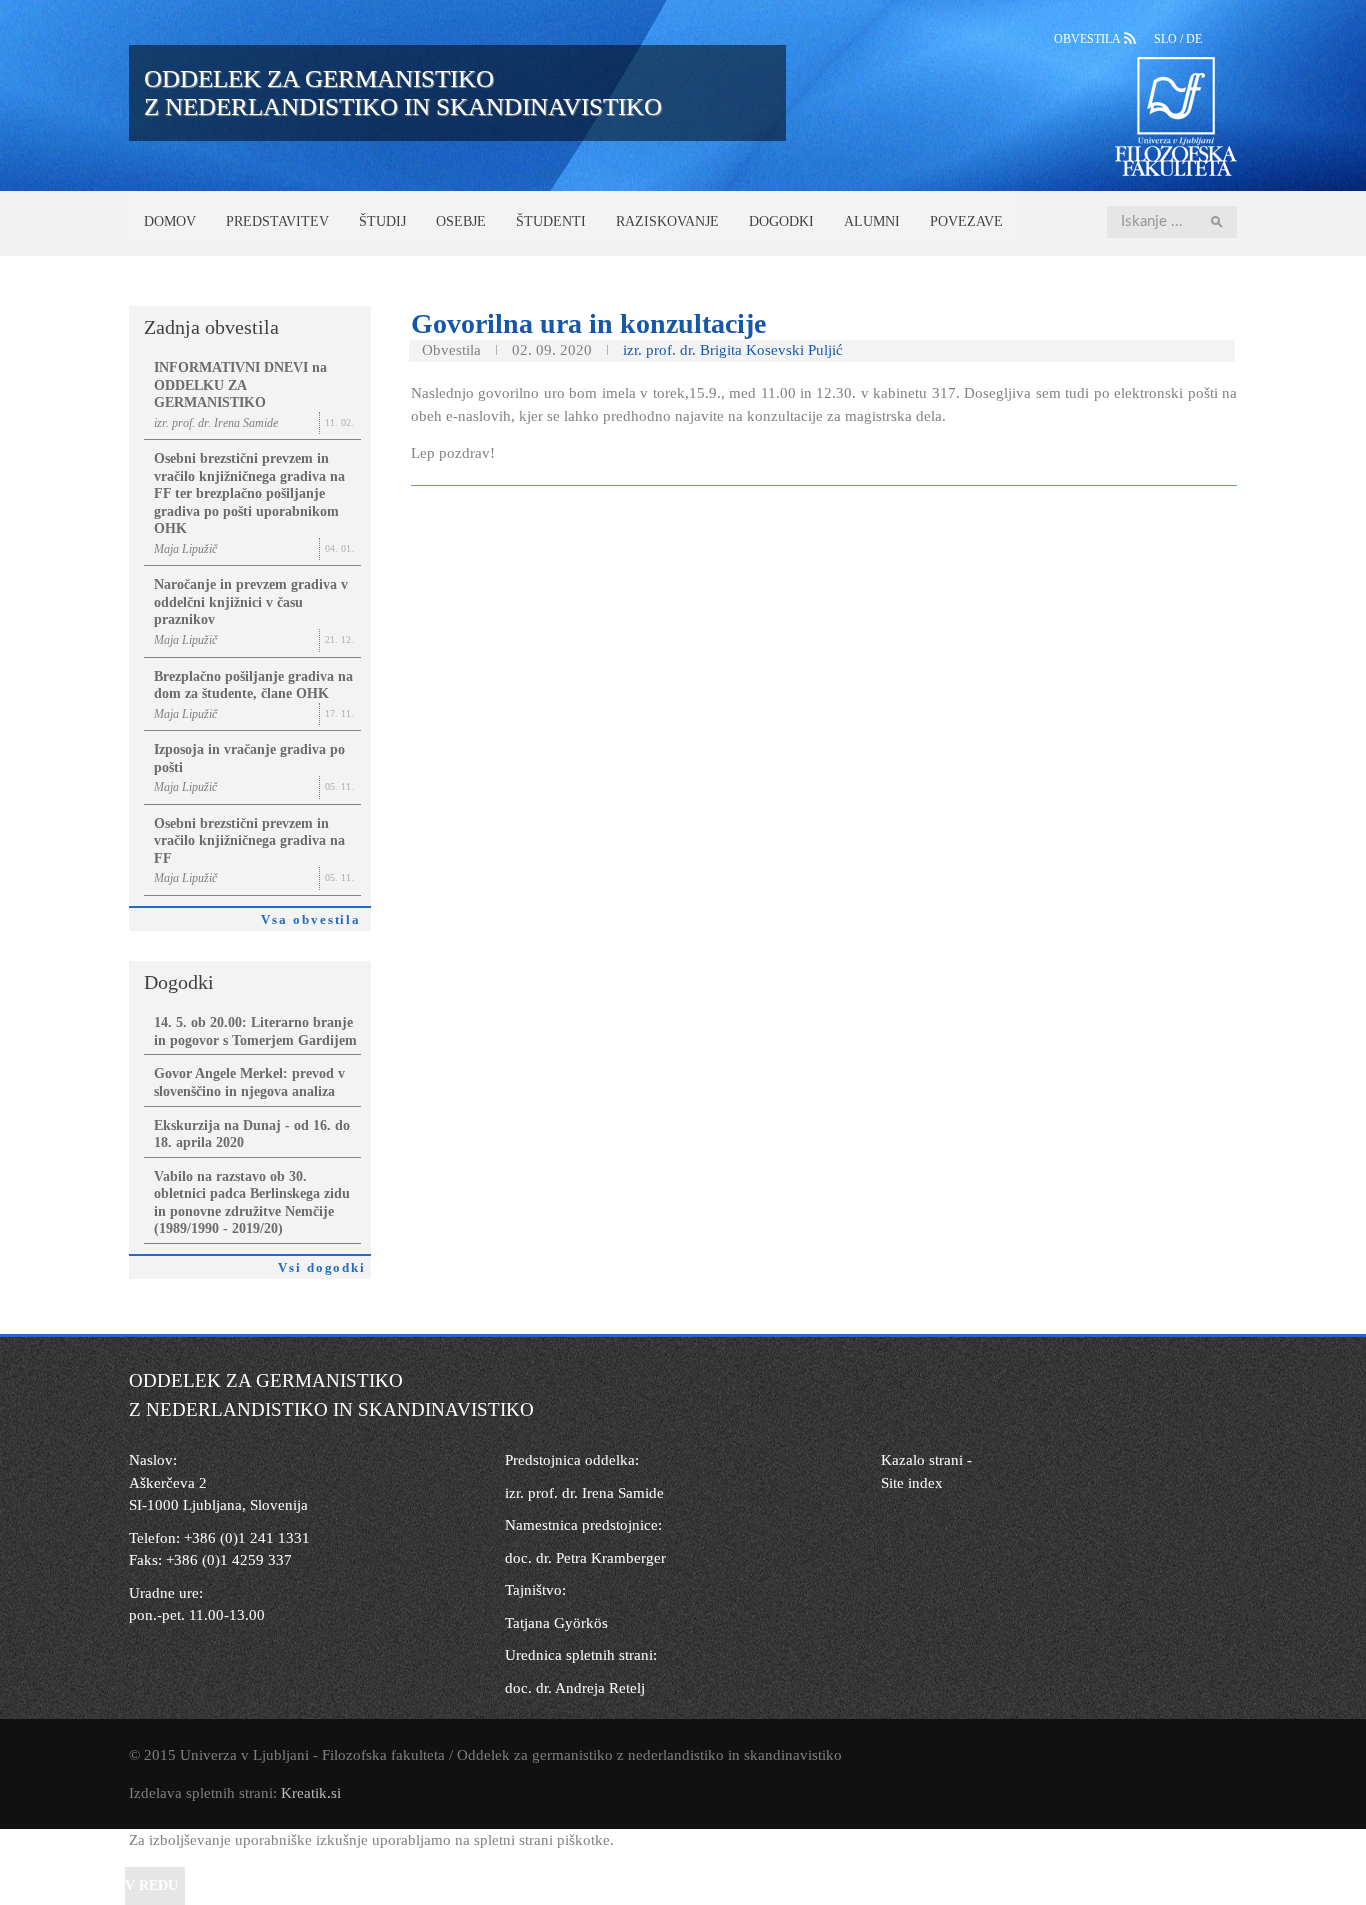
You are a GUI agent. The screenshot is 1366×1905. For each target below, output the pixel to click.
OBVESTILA (1089, 39)
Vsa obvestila (316, 920)
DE (1194, 39)
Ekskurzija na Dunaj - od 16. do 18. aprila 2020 (252, 1134)
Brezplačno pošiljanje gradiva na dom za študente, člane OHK (253, 685)
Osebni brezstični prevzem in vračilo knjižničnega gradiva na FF (249, 841)
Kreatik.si (311, 1793)
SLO (1167, 39)
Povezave (966, 221)
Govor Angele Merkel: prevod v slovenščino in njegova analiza (249, 1082)
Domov (170, 221)
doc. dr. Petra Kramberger (585, 1558)
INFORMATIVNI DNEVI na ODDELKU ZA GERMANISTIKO (240, 385)
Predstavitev (277, 221)
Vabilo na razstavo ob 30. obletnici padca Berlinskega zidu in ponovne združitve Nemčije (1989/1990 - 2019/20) (252, 1203)
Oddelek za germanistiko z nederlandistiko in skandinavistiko (403, 92)
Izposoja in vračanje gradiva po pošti (249, 758)
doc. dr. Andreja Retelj (575, 1688)
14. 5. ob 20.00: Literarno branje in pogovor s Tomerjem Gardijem (255, 1031)
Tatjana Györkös (556, 1623)
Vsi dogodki (324, 1268)
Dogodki (781, 221)
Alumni (872, 221)
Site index (912, 1483)
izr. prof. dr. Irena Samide (584, 1493)
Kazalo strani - (926, 1460)
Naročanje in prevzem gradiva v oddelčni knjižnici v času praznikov (251, 602)
